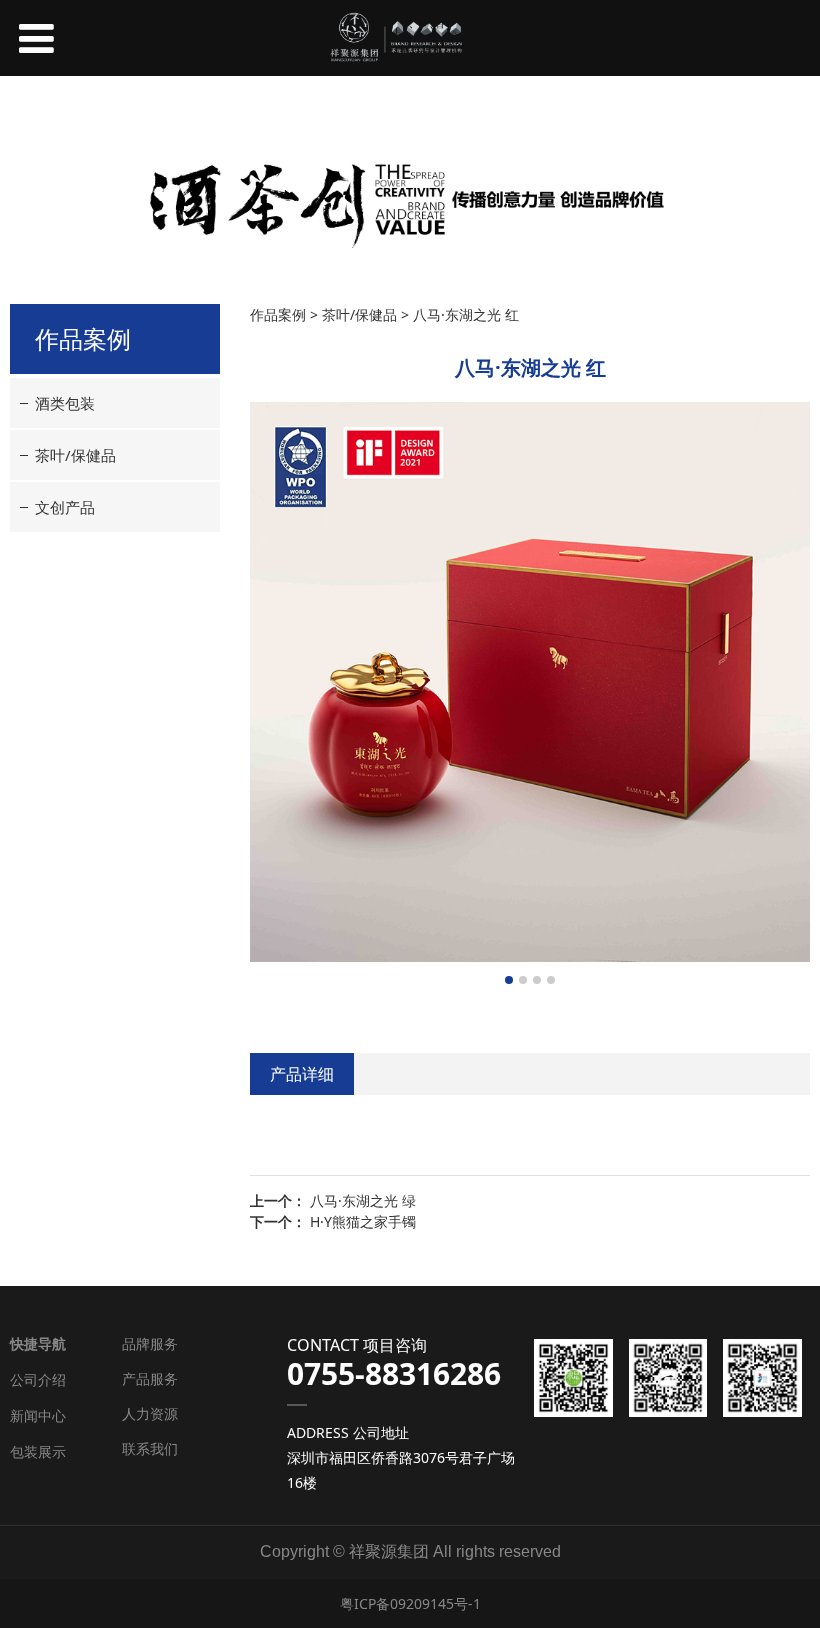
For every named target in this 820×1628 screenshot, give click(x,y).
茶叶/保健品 (75, 455)
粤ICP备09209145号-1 (410, 1603)
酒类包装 (65, 403)
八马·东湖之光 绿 (363, 1200)
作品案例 (278, 314)
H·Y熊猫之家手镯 (363, 1221)
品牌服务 (150, 1343)
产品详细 (302, 1074)
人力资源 (150, 1413)
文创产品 (65, 507)
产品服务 (150, 1378)
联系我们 (150, 1448)
